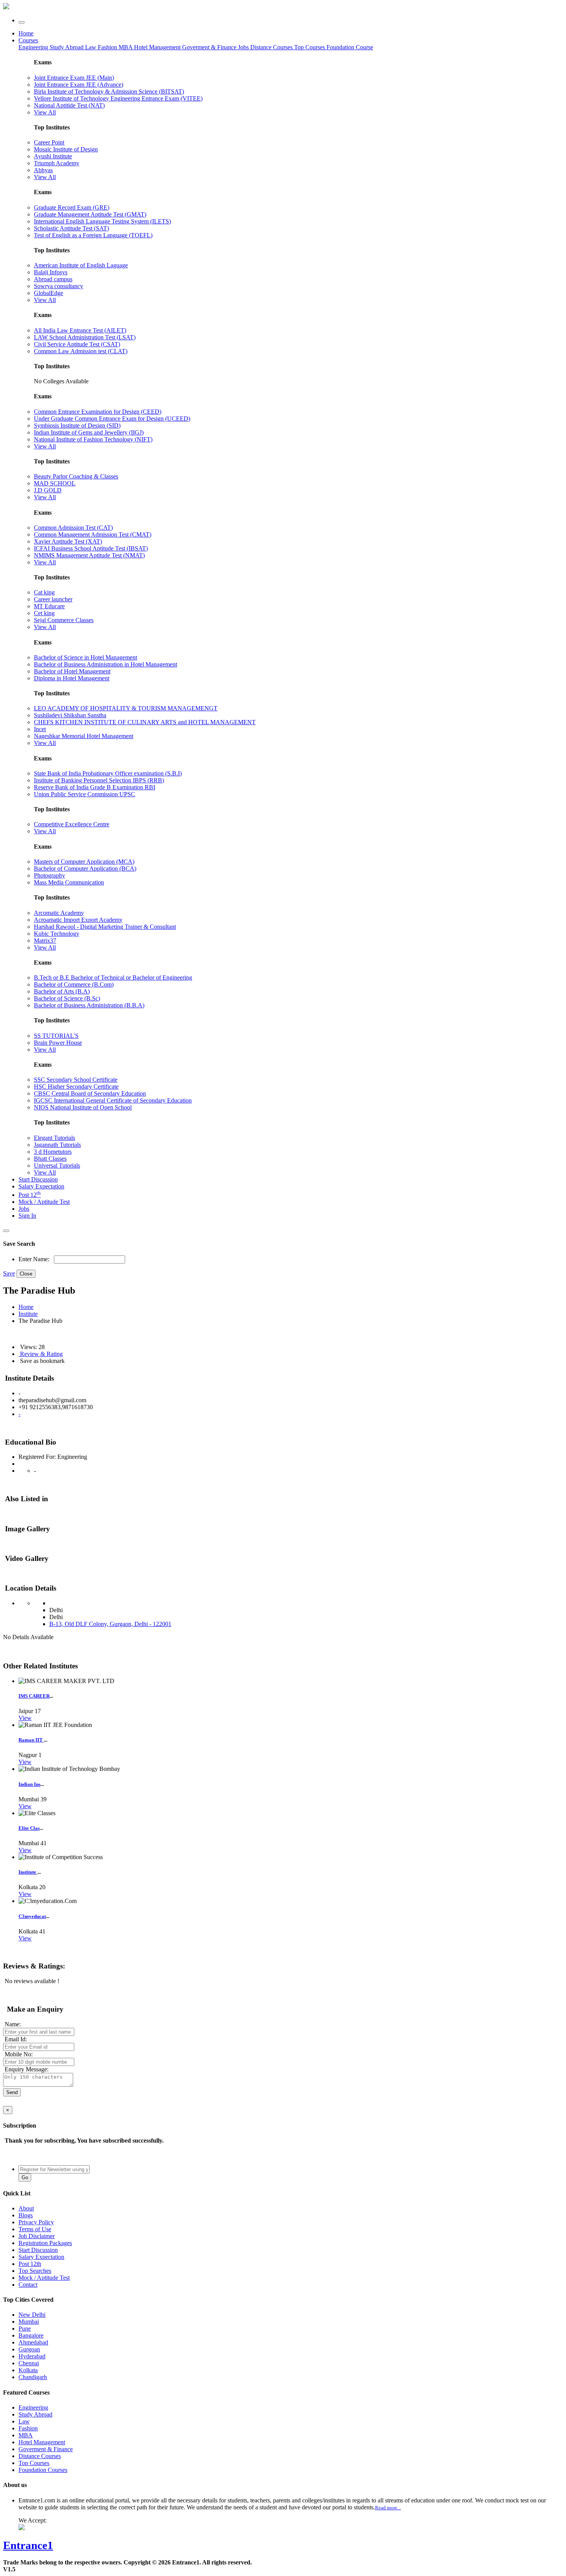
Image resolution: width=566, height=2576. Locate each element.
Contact (28, 2285)
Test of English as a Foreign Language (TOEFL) (93, 235)
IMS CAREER (34, 1696)
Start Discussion (38, 1179)
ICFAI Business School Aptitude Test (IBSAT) (91, 548)
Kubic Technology (57, 934)
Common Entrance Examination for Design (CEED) (98, 412)
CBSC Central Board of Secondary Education (90, 1093)
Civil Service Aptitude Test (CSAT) (77, 344)
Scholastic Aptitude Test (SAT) (71, 228)
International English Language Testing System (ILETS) (102, 221)
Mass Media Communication (69, 882)
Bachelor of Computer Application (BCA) (85, 868)
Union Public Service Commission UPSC (85, 794)
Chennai (29, 2363)
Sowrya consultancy (59, 286)
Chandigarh (33, 2377)
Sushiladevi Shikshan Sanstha (70, 715)
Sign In (27, 1216)
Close (26, 1274)
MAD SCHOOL (55, 483)
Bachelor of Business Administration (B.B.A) (89, 1005)
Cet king (44, 613)
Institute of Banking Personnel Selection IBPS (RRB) (99, 780)
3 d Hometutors (53, 1152)
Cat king (44, 592)
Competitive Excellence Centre (72, 824)
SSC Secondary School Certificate (76, 1080)
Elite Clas (29, 1828)
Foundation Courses (43, 2470)
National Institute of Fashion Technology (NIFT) (93, 439)
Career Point (49, 142)
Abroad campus (53, 279)
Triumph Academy (57, 163)
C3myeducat (32, 1916)
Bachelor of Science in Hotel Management (85, 657)
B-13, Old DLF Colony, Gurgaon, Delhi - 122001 (110, 1624)
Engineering (34, 47)
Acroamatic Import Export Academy (78, 920)
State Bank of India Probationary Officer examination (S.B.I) (108, 773)
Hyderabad (32, 2356)
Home (26, 33)
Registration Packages (45, 2243)
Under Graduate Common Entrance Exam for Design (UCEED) (112, 419)
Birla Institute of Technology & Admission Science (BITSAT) (109, 91)
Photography (49, 875)
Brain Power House (58, 1043)
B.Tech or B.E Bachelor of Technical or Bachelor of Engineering (113, 978)
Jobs (24, 1209)
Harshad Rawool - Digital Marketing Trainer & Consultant (105, 927)
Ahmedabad (33, 2342)
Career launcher (53, 599)
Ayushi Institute (53, 156)
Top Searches (35, 2271)
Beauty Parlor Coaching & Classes (76, 476)
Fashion (108, 47)
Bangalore (31, 2335)
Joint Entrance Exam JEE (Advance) (79, 85)
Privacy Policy (36, 2222)
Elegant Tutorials (54, 1138)
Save (9, 1273)
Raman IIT (31, 1740)
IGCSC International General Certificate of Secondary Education (113, 1100)
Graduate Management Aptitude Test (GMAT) (90, 214)
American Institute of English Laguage (81, 265)
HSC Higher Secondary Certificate (76, 1087)
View (25, 1718)
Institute (28, 1314)
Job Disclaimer (37, 2236)
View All (45, 112)
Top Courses (310, 47)
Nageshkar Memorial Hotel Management (84, 736)
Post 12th (30, 2264)
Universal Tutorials (57, 1165)
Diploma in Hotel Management (72, 678)
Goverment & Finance (46, 2449)
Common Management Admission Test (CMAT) (93, 534)
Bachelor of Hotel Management (72, 671)
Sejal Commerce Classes (64, 620)
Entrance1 (28, 2545)
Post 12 (30, 1195)
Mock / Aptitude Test (44, 1202)
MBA (126, 47)
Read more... (388, 2508)
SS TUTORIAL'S (56, 1036)
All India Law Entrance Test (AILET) (80, 330)
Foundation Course (350, 47)
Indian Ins (29, 1784)
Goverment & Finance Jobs (216, 47)
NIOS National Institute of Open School (83, 1107)
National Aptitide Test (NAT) (69, 105)
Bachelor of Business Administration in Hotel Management (105, 664)
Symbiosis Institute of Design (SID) (77, 425)
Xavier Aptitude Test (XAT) (68, 541)
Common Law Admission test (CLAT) (81, 351)
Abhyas (43, 170)
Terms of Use (35, 2229)
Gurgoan (29, 2349)
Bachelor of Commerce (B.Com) (74, 984)
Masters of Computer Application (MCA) (84, 862)
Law (91, 47)
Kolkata (28, 2370)
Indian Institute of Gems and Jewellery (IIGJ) (89, 432)
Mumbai (29, 2322)
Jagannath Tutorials (57, 1145)
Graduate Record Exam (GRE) (72, 207)
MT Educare (49, 606)
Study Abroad (67, 47)
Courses (28, 40)
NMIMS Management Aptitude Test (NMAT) (89, 555)
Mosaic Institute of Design (66, 149)
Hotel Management (158, 47)
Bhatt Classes (50, 1159)
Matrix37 (45, 941)
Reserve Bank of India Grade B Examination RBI (95, 787)
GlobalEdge (49, 293)
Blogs (26, 2215)
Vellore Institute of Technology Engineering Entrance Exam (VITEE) (118, 98)
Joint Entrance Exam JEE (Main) (74, 78)
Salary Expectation (41, 1186)
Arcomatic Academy (59, 913)
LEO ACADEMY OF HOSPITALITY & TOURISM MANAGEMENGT (126, 708)
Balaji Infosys (51, 272)
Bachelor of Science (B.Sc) (67, 998)
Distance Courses (271, 47)
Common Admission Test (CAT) (73, 528)
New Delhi (32, 2315)
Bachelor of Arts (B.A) (62, 991)
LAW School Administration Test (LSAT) (85, 337)
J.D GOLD (48, 490)
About (26, 2208)
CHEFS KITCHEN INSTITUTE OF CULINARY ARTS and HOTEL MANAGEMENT (145, 722)
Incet (40, 729)
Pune (25, 2328)
